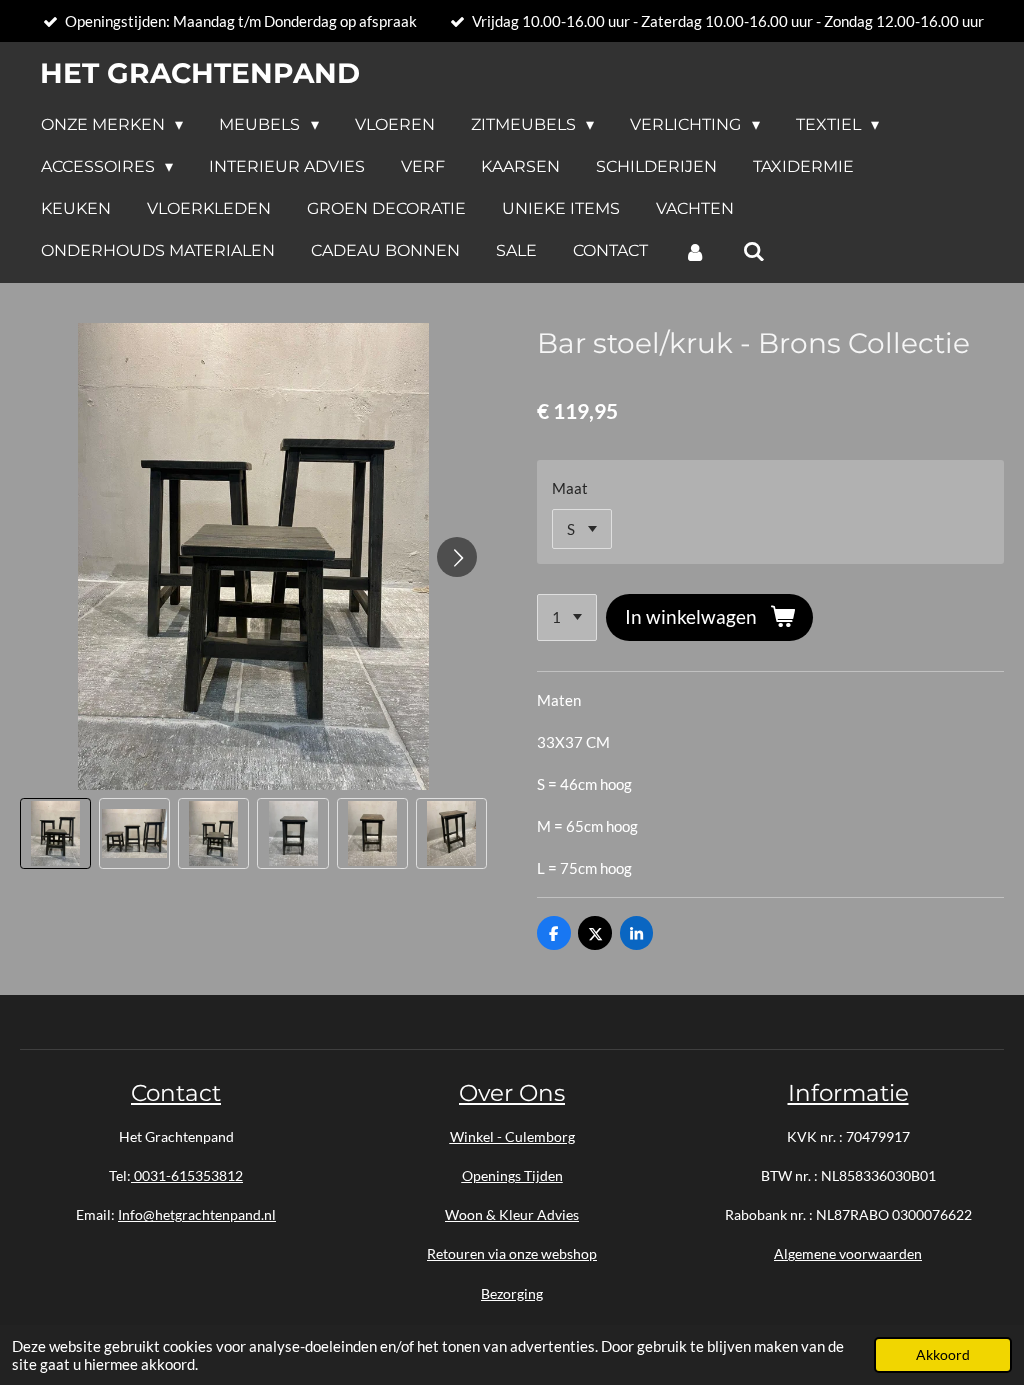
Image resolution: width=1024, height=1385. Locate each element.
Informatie (848, 1093)
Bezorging (512, 1293)
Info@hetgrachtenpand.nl (197, 1214)
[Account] (695, 251)
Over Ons (512, 1093)
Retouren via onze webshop (512, 1253)
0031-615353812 (187, 1175)
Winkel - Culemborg (512, 1136)
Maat (570, 488)
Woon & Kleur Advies (512, 1214)
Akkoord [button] (943, 1355)
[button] (55, 833)
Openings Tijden (512, 1175)
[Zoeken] (753, 251)
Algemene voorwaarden (848, 1253)
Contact (176, 1093)
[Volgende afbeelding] (457, 557)
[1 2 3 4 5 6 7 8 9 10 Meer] (567, 617)
